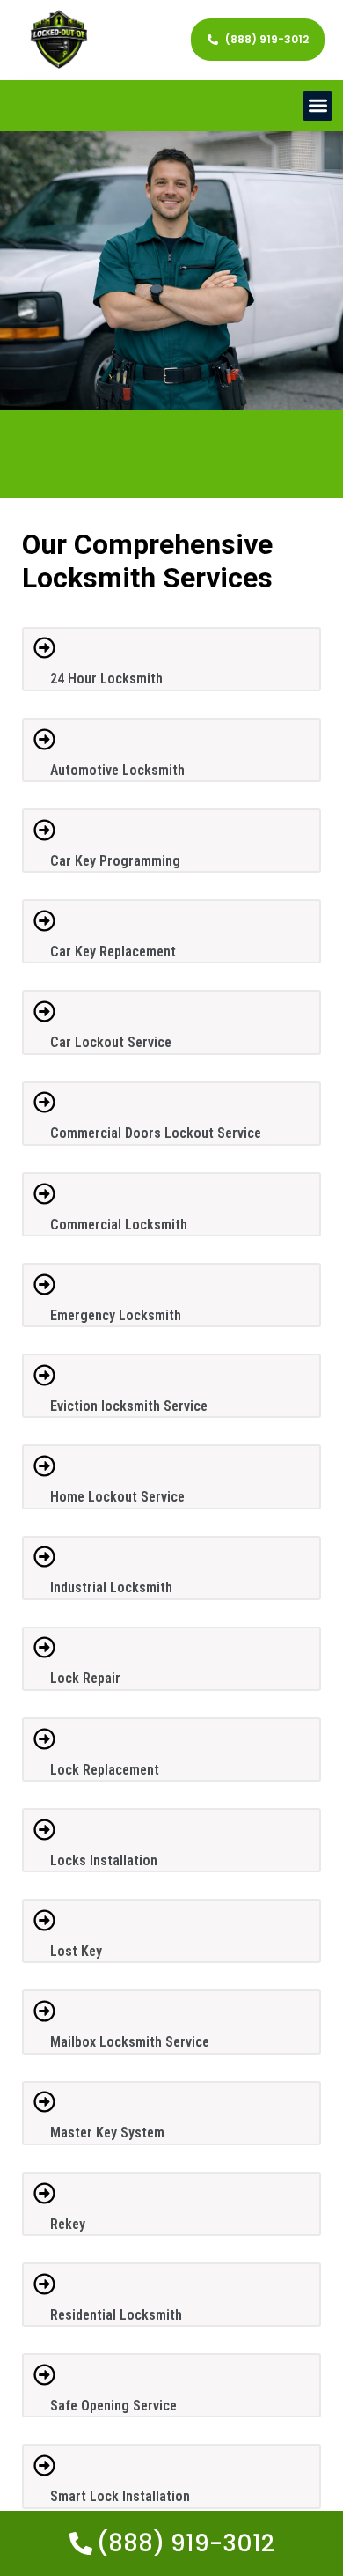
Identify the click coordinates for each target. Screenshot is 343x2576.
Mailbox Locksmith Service (130, 2042)
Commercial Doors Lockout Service (156, 1133)
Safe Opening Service (113, 2406)
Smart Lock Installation (120, 2496)
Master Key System (107, 2133)
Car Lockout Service (111, 1042)
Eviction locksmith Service (129, 1406)
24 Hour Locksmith (106, 679)
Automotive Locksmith (117, 770)
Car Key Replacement (113, 952)
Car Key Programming (115, 861)
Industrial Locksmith (111, 1587)
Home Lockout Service (117, 1497)
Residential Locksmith (116, 2315)
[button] (318, 106)
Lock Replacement (105, 1770)
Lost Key (76, 1951)
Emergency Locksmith (116, 1315)
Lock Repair (85, 1678)
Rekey (68, 2224)
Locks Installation (104, 1860)
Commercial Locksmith (119, 1225)
